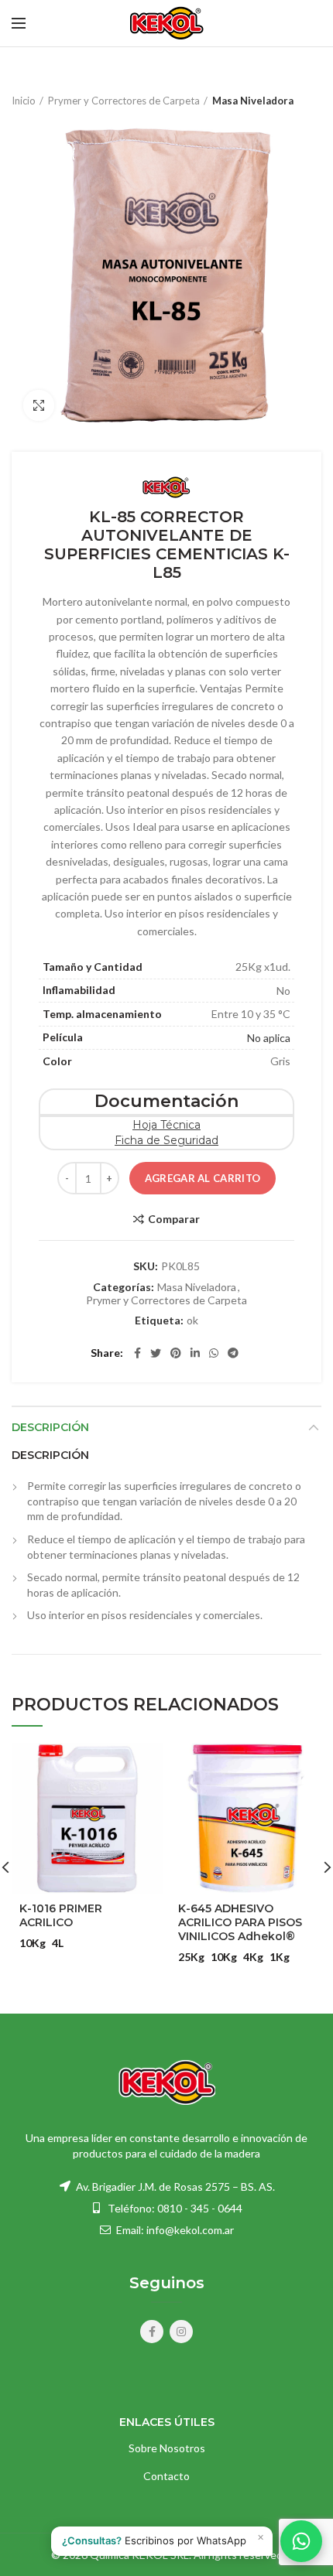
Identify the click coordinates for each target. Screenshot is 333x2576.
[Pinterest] (176, 1353)
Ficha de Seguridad (166, 1140)
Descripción (50, 1427)
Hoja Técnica (166, 1125)
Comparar (174, 1219)
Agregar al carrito (203, 1178)
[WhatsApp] (214, 1353)
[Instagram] (181, 2332)
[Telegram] (233, 1353)
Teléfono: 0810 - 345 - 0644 (175, 2208)
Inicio (24, 101)
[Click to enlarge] (39, 405)
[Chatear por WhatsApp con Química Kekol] (301, 2541)
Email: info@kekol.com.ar (174, 2230)
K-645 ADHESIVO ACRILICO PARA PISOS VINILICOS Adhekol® (240, 1922)
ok (192, 1320)
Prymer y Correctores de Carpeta (124, 101)
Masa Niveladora (253, 101)
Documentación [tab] (166, 1101)
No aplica (269, 1038)
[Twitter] (156, 1353)
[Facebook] (137, 1353)
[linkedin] (195, 1353)
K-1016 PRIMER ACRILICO (61, 1915)
